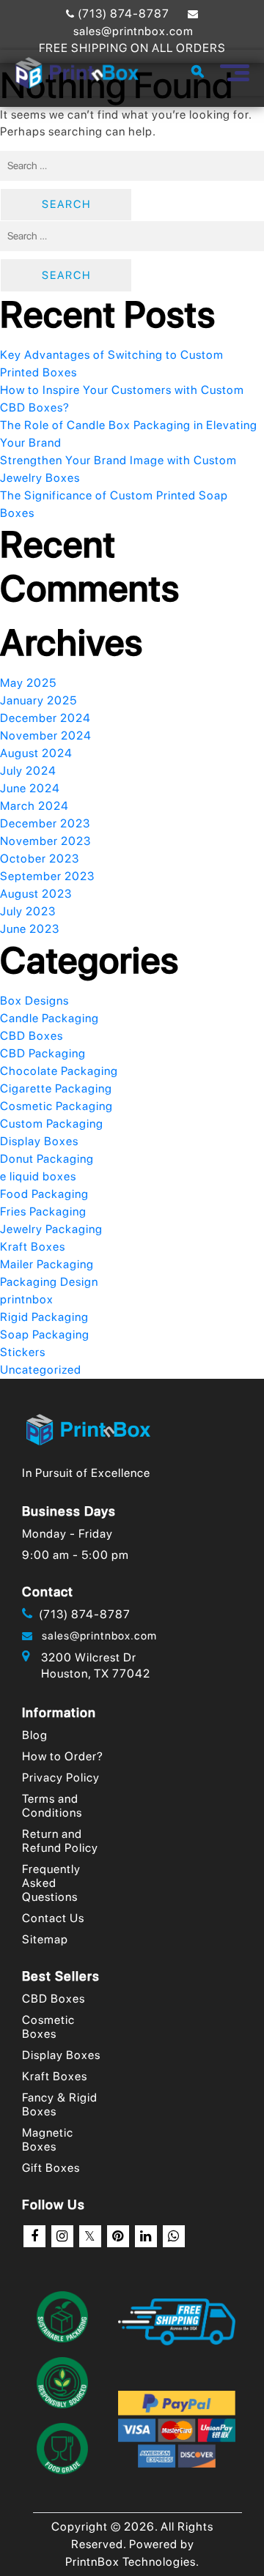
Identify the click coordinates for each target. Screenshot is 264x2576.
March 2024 (34, 806)
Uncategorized (41, 1370)
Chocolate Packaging (59, 1071)
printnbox (27, 1299)
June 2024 (30, 788)
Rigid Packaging (44, 1317)
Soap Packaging (45, 1334)
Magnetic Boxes (48, 2140)
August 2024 (36, 753)
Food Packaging (44, 1194)
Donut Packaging (47, 1159)
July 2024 (28, 771)
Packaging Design (49, 1282)
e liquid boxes (38, 1176)
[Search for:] (132, 166)
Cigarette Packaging (56, 1088)
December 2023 (45, 823)
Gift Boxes (51, 2168)
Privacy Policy (61, 1777)
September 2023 (47, 876)
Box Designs (34, 1001)
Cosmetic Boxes (48, 2027)
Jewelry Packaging (51, 1229)
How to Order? (63, 1756)
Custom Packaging (52, 1124)
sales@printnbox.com (95, 1636)
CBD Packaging (43, 1053)
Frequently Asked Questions (51, 1883)
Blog (35, 1735)
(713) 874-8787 (122, 14)
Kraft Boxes (33, 1247)
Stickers (23, 1352)
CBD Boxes (32, 1036)
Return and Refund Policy (60, 1841)
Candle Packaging (49, 1018)
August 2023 (36, 894)
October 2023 (40, 859)
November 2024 (46, 736)
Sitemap (45, 1939)
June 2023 (30, 929)
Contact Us (53, 1918)
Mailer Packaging (47, 1264)
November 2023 (45, 841)
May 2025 (28, 683)
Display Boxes (39, 1141)
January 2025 (38, 700)
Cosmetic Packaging (56, 1106)
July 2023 (28, 911)
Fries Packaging (43, 1211)
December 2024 (45, 718)
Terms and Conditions (52, 1806)
